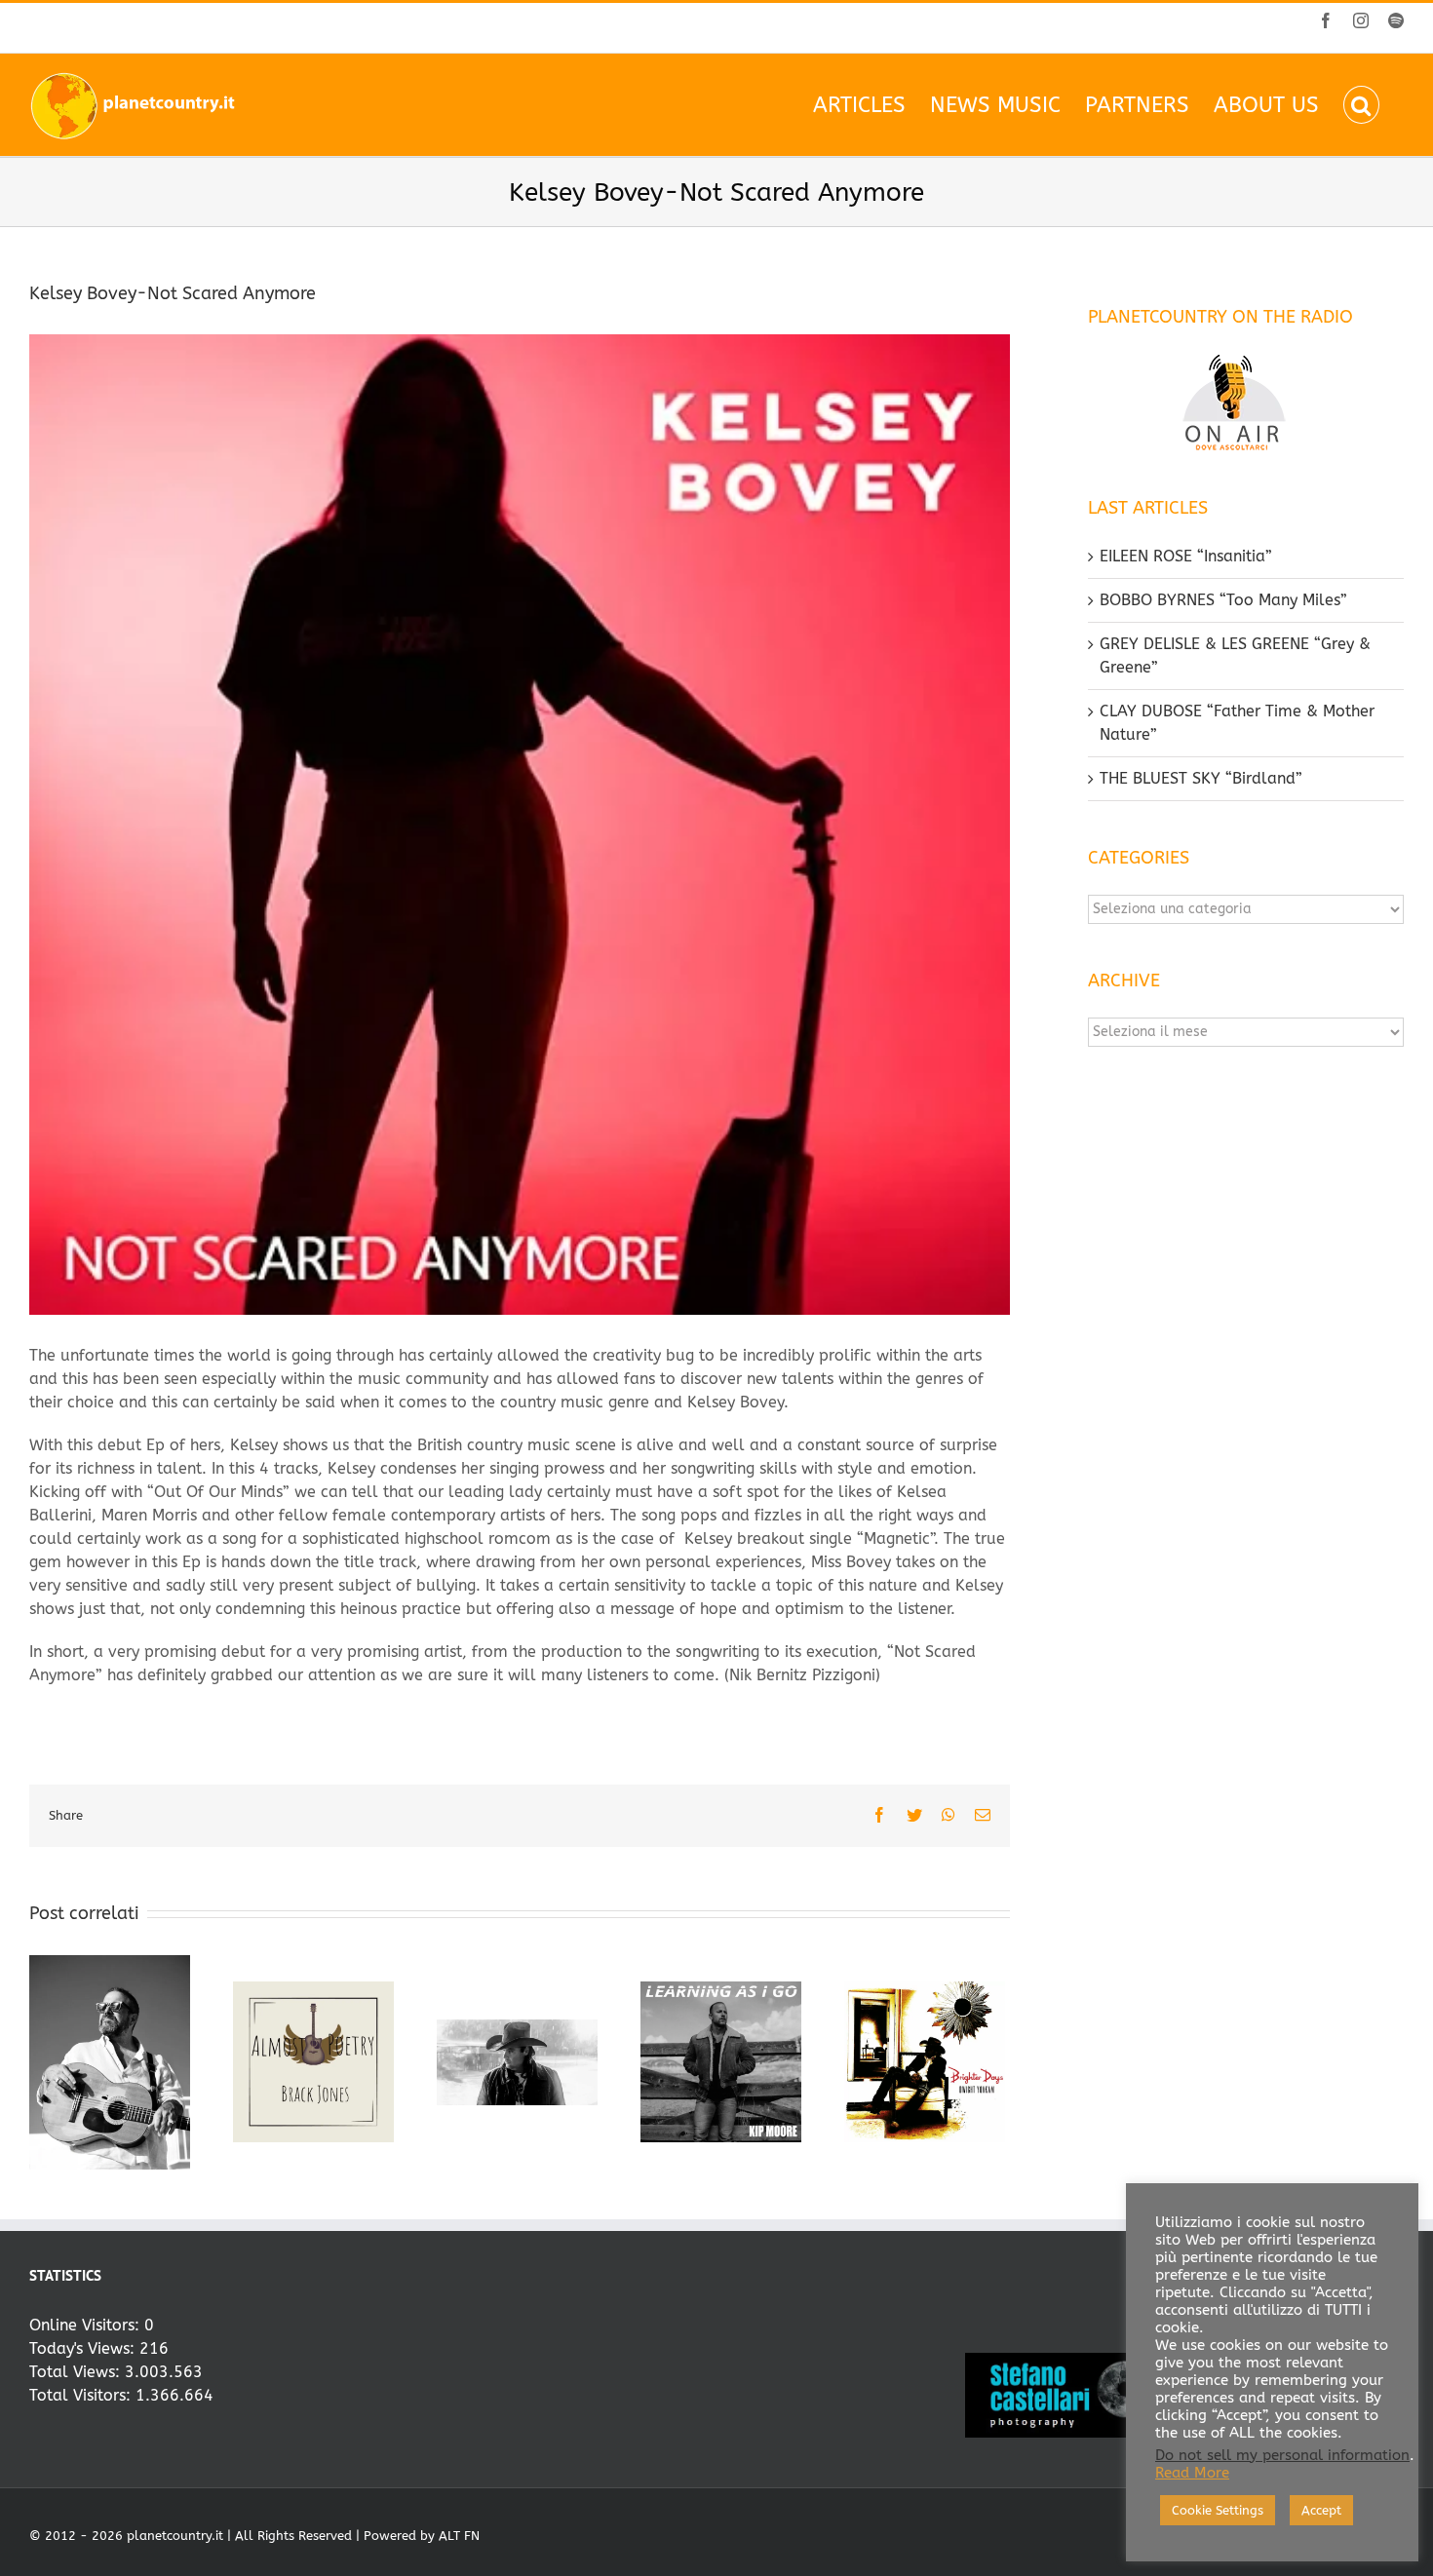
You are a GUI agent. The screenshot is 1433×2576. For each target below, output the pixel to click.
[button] (1361, 105)
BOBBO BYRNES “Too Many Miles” (1223, 600)
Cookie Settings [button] (1218, 2510)
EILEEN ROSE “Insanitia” (1186, 556)
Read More (1192, 2473)
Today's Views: (84, 2348)
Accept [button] (1321, 2510)
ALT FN (459, 2536)
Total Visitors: (82, 2395)
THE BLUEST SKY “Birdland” (1201, 778)
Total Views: (77, 2372)
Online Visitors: (87, 2325)
